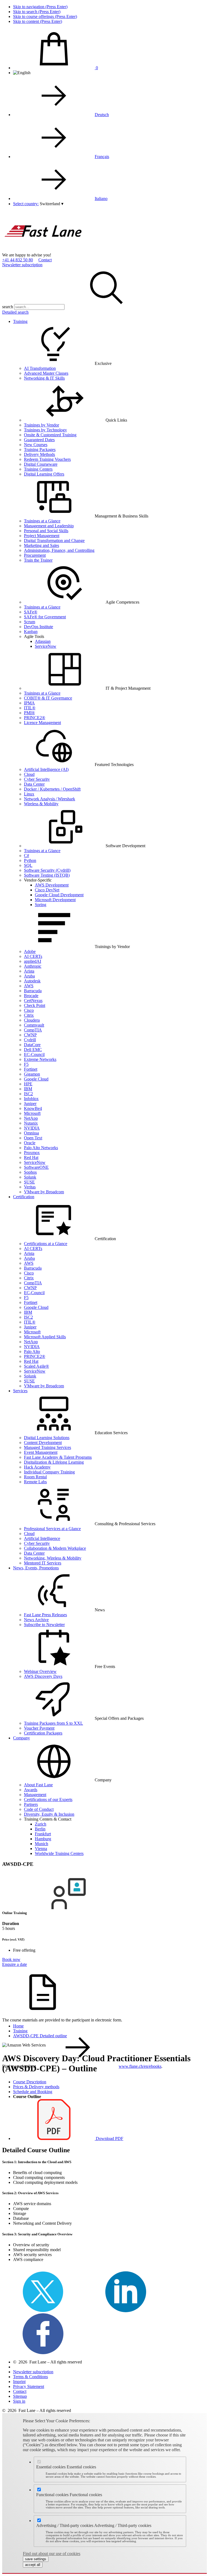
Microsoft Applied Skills (45, 1337)
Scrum (30, 622)
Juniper (30, 1104)
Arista (29, 971)
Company (21, 1738)
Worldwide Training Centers (59, 1853)
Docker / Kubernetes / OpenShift (52, 789)
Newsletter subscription (22, 265)
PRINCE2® (35, 718)
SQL (28, 865)
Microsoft (32, 1113)
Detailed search (15, 312)
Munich (42, 1844)
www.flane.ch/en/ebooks (140, 2066)
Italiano (101, 199)
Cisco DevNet (47, 890)
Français (102, 157)
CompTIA (33, 1030)
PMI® (29, 713)
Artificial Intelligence (42, 1538)
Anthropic (33, 966)
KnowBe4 (33, 1108)
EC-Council (34, 1054)
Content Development (43, 1443)
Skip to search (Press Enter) (37, 12)
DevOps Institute (39, 627)
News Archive (36, 1620)
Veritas (30, 1187)
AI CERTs (33, 956)
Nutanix (31, 1123)
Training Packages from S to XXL (53, 1723)
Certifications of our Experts (48, 1799)
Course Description (30, 2082)
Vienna (41, 1849)
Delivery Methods (39, 454)
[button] (52, 204)
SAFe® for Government (45, 617)
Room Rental (35, 1477)
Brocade (31, 996)
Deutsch (102, 115)
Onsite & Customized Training (50, 435)
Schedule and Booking (33, 2092)
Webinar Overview (40, 1671)
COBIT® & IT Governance (48, 698)
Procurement (35, 555)
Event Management (41, 1452)
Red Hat (31, 1157)
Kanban (31, 632)
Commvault (34, 1025)
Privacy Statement (29, 2386)
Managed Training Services (47, 1447)
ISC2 (28, 1094)
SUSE (29, 1182)
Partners (31, 1804)
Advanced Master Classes (46, 373)
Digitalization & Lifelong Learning (54, 1462)
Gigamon (32, 1074)
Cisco (29, 1010)
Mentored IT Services (43, 1563)
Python (30, 860)
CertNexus (33, 1001)
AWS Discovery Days (43, 1676)
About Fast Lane (38, 1785)
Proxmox (32, 1153)
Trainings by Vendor (42, 425)
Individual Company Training (49, 1472)
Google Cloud (36, 1079)
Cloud (29, 774)
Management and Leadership (49, 526)
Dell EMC (33, 1050)
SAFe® (31, 612)
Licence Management (42, 723)
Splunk (30, 1177)
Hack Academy (37, 1467)
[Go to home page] (43, 250)
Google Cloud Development (59, 895)
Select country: (26, 204)
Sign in (19, 2401)
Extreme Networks (40, 1059)
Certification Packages (43, 1733)
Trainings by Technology (45, 430)
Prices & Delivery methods (36, 2087)
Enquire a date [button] (15, 1964)
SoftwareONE (36, 1167)
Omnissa (31, 1133)
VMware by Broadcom (44, 1192)
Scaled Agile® (36, 1366)
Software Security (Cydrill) (47, 870)
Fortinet (31, 1069)
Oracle (30, 1143)
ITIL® (30, 708)
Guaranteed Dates (39, 440)
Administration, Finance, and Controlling (59, 550)
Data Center (34, 784)
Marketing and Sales (42, 545)
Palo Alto (32, 1351)
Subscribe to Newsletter (44, 1625)
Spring (41, 905)
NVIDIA (32, 1128)
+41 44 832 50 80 (18, 260)
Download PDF (109, 2138)
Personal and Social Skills (46, 531)
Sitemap (20, 2396)
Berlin (40, 1829)
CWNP (30, 1035)
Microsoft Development (55, 900)
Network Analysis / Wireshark (50, 799)
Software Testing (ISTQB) (47, 875)
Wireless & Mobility (41, 804)
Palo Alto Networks (41, 1148)
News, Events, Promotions (36, 1568)
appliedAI (33, 961)
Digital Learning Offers (44, 474)
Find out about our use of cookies (52, 2554)
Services (20, 1391)
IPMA (29, 703)
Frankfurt (43, 1834)
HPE (28, 1084)
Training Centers (38, 469)
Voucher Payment (39, 1728)
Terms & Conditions (30, 2377)
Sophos (30, 1172)
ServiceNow (46, 646)
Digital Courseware (41, 464)
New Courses (36, 445)
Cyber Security (37, 779)
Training (20, 321)
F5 (26, 1064)
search (8, 307)
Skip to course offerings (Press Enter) (45, 16)
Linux (29, 794)
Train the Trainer (38, 560)
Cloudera (32, 1020)
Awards (31, 1790)
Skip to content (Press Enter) (38, 21)
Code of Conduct (39, 1809)
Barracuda (33, 991)
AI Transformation (40, 368)
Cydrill (30, 1040)
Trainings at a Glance (42, 521)
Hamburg (43, 1839)
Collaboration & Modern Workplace (55, 1548)
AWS (29, 986)
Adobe (30, 951)
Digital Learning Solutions (47, 1438)
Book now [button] (11, 1959)
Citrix (29, 1015)
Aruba (29, 976)
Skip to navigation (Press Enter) (40, 7)
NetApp (31, 1118)
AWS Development (52, 885)
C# (27, 856)
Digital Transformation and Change (54, 541)
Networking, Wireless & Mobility (53, 1558)
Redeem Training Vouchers (47, 459)
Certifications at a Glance (46, 1244)
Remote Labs (35, 1482)
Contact (45, 260)
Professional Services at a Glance (52, 1529)
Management (35, 1795)
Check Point (35, 1005)
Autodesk (32, 981)
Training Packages (40, 449)
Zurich (41, 1824)
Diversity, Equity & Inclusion (49, 1814)
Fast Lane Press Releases (45, 1615)
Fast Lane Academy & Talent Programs (58, 1457)
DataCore (32, 1045)
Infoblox (31, 1099)
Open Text (33, 1138)
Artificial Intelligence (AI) (46, 769)
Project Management (42, 536)
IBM (28, 1089)
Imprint (19, 2382)
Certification (24, 1197)
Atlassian (43, 641)
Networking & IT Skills (44, 378)
